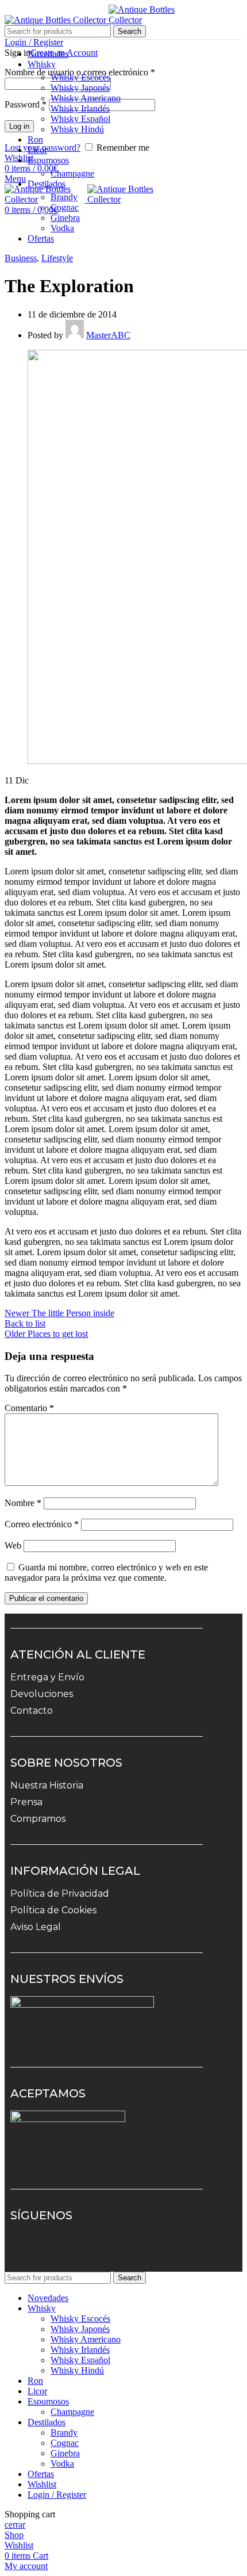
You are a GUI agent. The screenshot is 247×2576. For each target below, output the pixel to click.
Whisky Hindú (77, 129)
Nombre (23, 1503)
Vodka (62, 228)
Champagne (72, 173)
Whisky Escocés (80, 77)
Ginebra (65, 218)
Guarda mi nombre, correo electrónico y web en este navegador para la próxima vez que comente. (106, 1572)
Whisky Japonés (80, 88)
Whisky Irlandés (80, 108)
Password (26, 104)
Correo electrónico (42, 1524)
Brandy (64, 197)
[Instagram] (27, 2249)
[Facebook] (60, 2249)
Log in (19, 126)
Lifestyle (57, 258)
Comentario (29, 1408)
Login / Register (57, 2495)
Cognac (65, 207)
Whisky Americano (86, 98)
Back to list (25, 1323)
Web (13, 1545)
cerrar (15, 2525)
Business (21, 258)
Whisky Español (80, 119)
